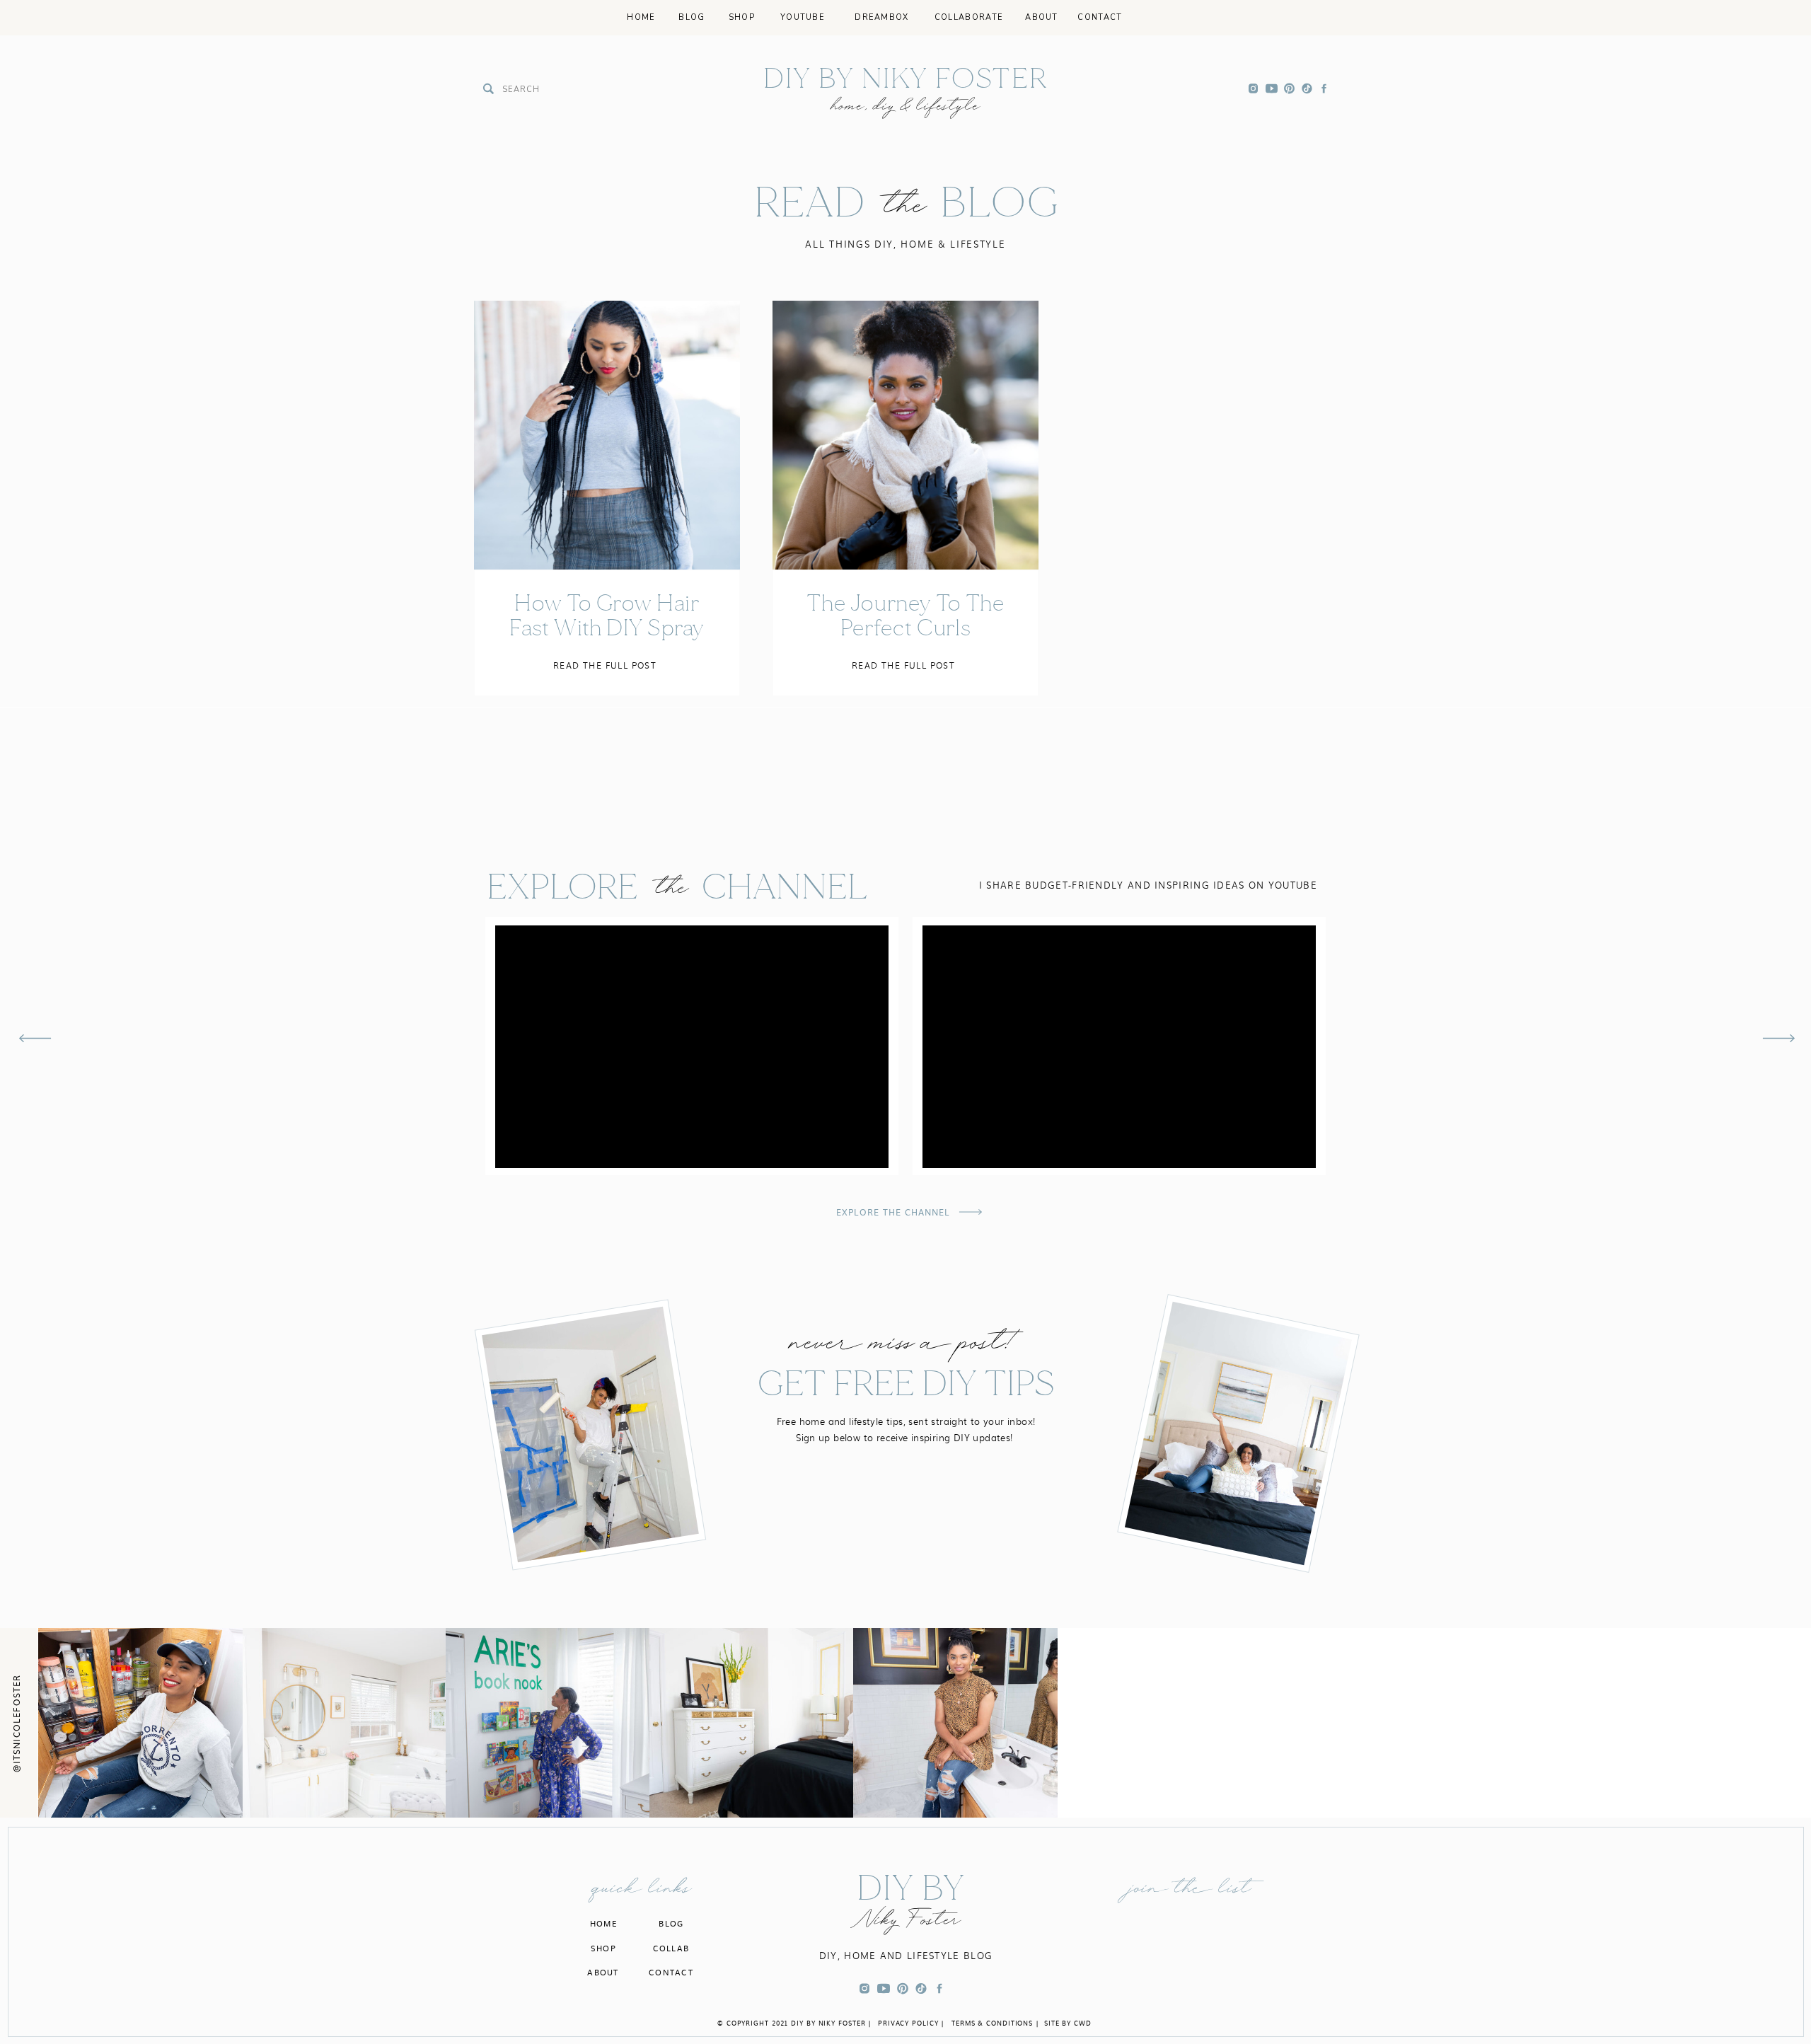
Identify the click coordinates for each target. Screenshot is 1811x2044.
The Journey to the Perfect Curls (905, 616)
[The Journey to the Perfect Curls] (905, 435)
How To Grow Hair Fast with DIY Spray (607, 616)
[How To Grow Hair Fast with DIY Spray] (607, 435)
